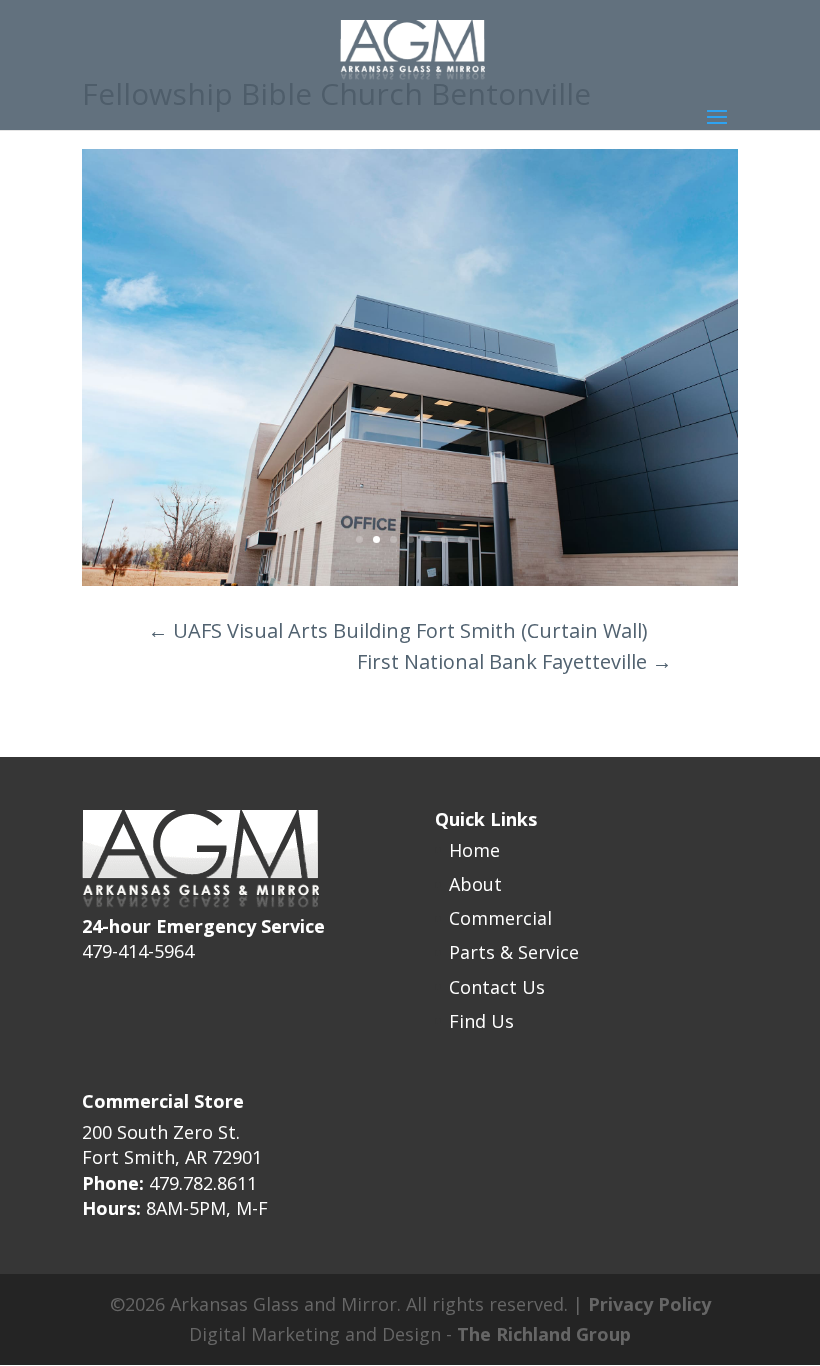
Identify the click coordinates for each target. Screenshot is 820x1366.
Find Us (481, 1021)
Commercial (500, 918)
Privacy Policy (649, 1304)
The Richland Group (544, 1334)
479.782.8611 (203, 1183)
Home (474, 850)
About (475, 884)
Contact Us (497, 987)
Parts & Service (514, 952)
